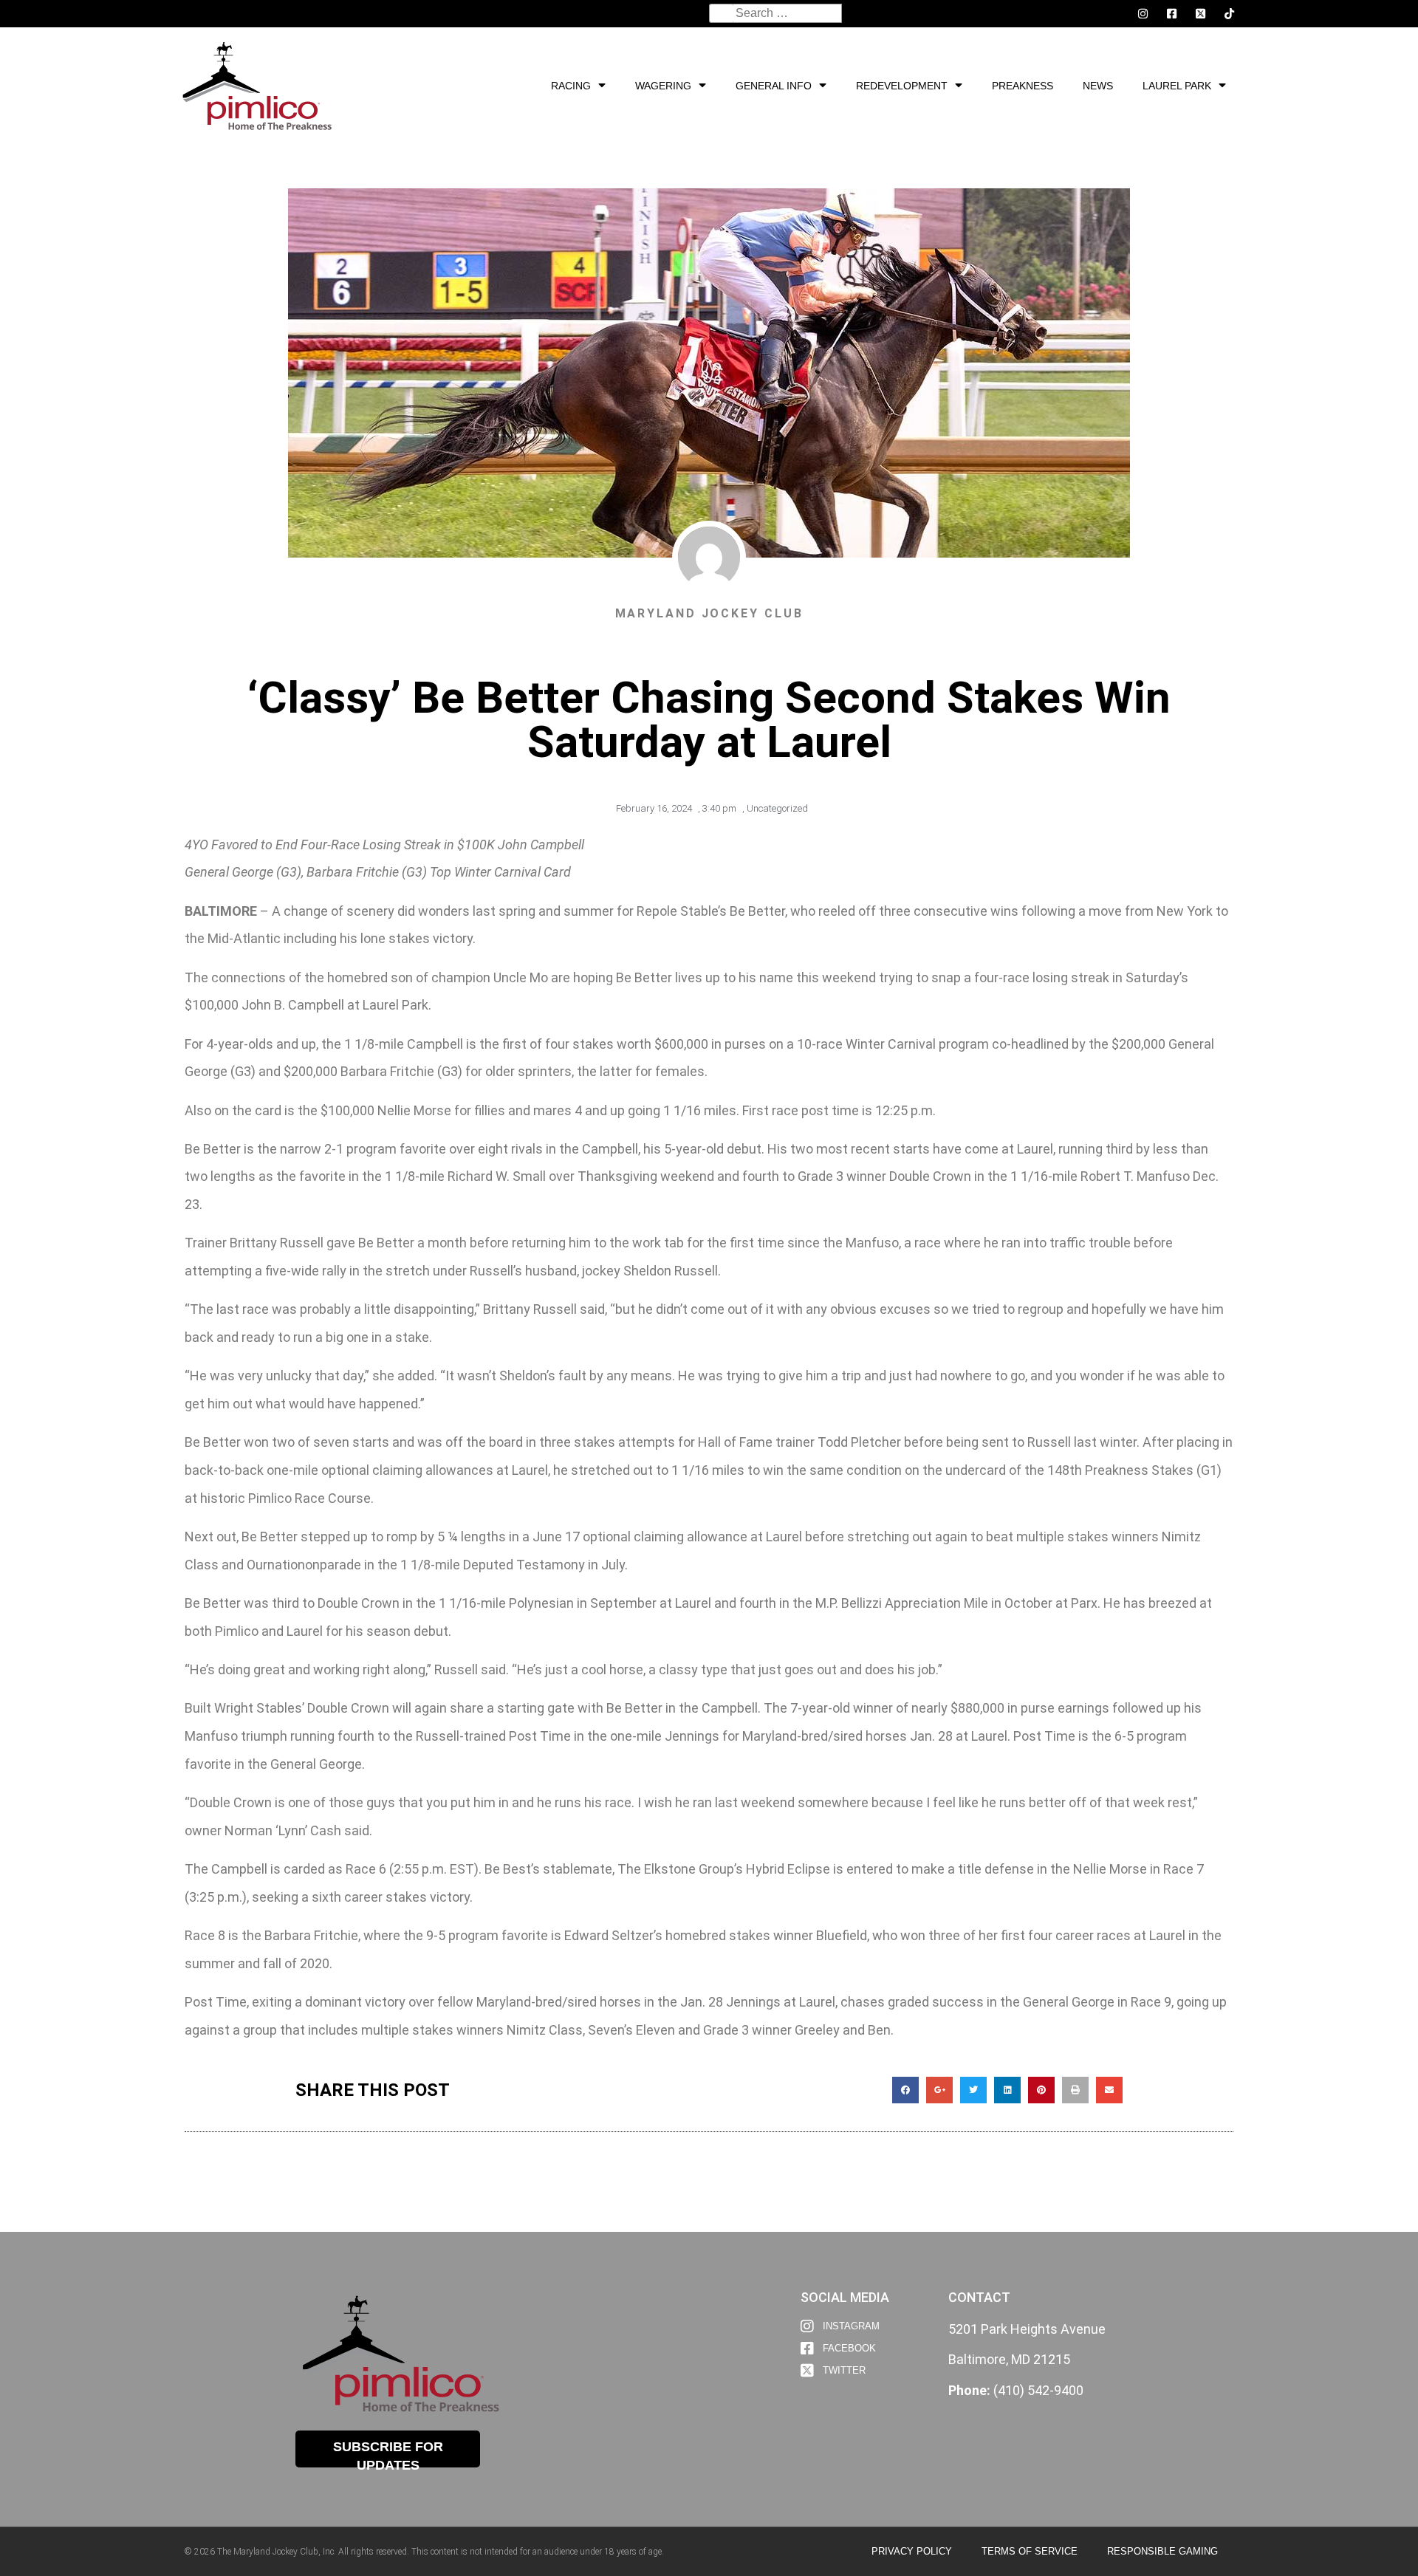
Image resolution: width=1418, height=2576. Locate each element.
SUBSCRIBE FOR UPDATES (388, 2453)
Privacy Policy (912, 2551)
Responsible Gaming (1162, 2551)
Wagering (663, 86)
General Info (774, 86)
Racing (571, 86)
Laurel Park (1177, 86)
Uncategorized (777, 808)
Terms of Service (1030, 2551)
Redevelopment (902, 86)
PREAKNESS (1023, 86)
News (1098, 86)
